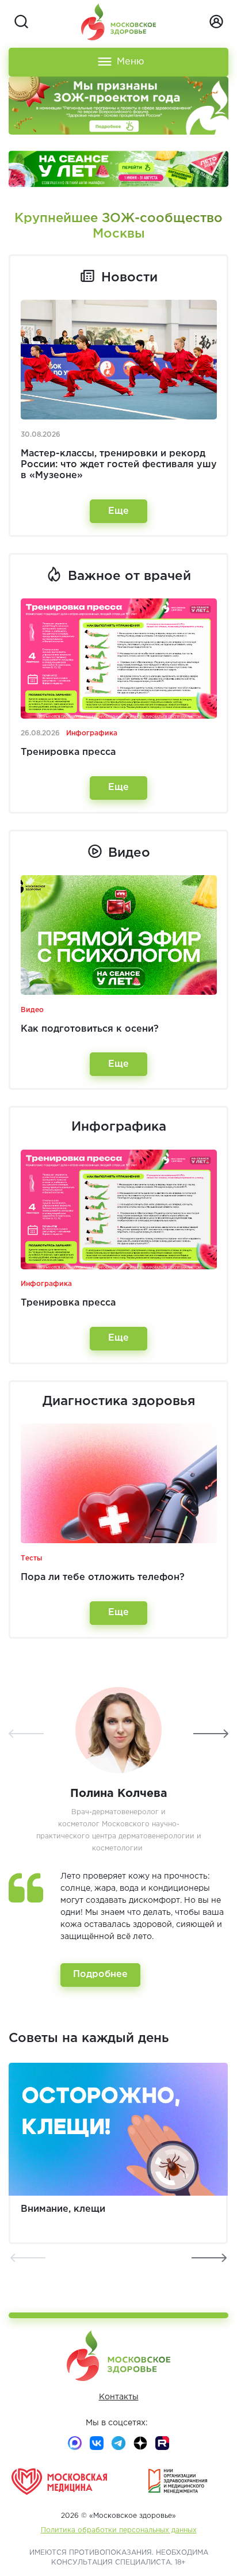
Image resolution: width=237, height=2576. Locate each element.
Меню (131, 62)
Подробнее (100, 1974)
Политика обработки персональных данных (119, 2530)
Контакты (119, 2397)
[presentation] (26, 1734)
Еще (118, 511)
